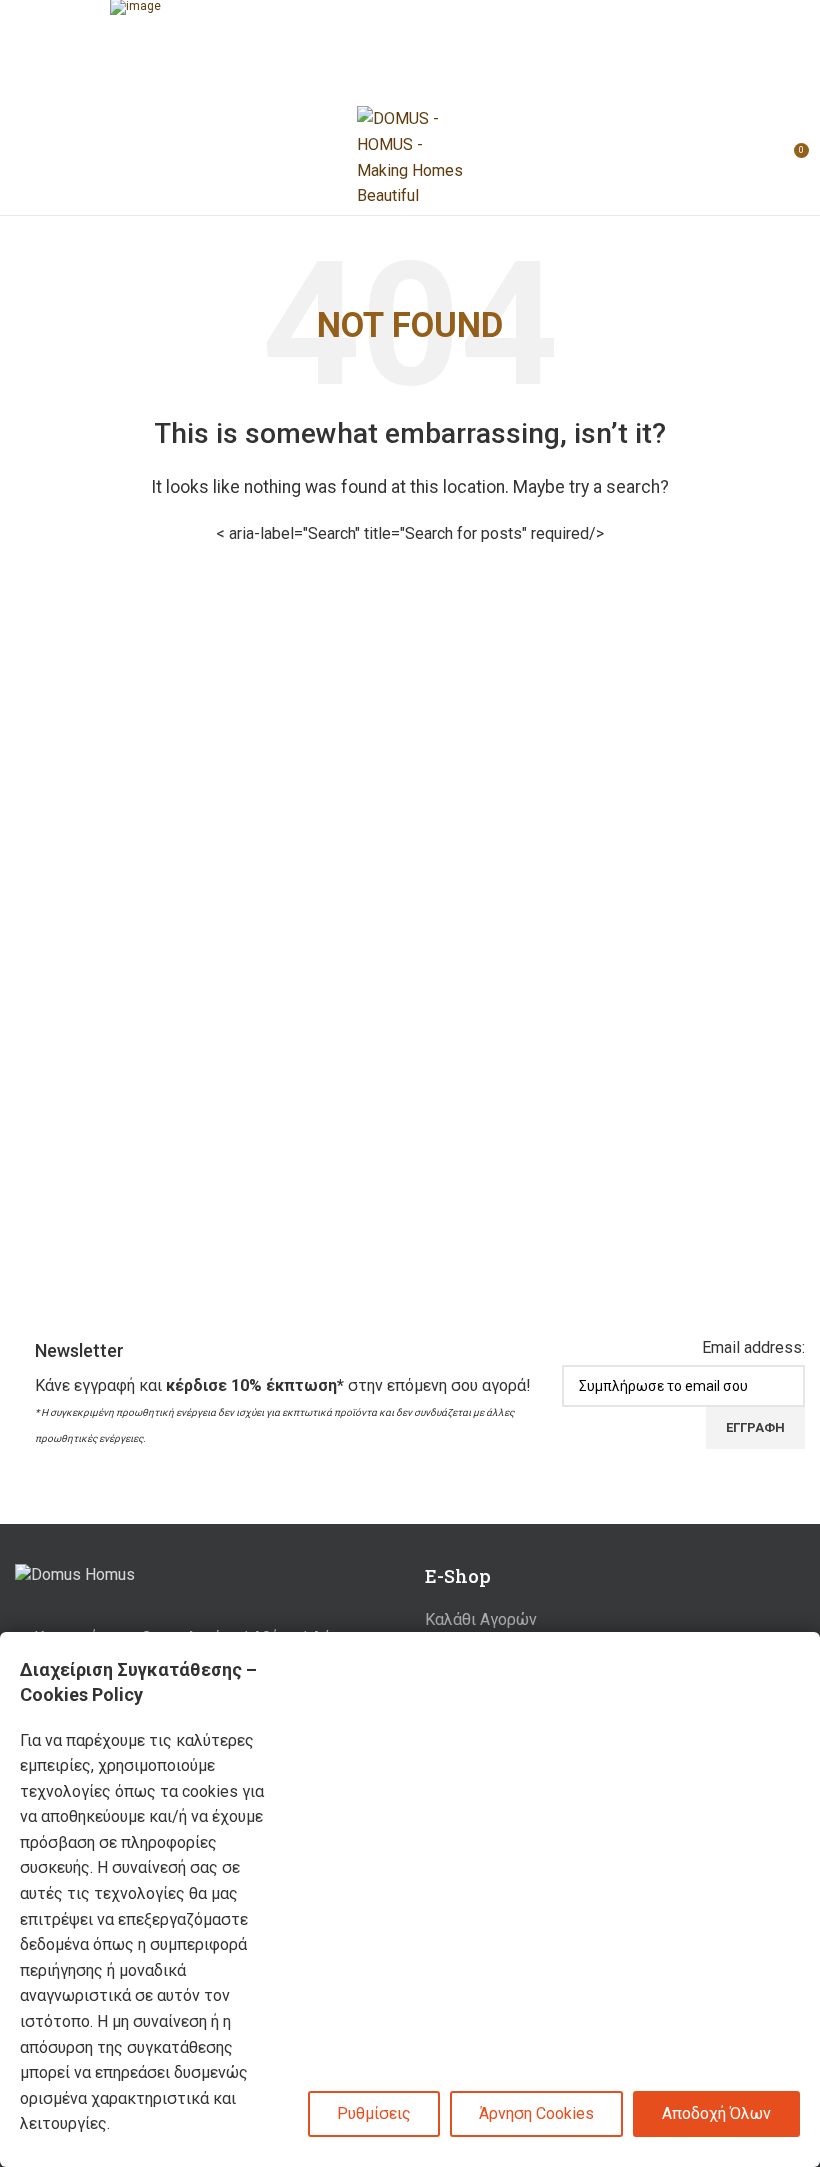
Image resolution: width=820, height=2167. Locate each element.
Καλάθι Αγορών (481, 1619)
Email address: (753, 1347)
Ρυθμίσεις (374, 2113)
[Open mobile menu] (23, 158)
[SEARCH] (587, 534)
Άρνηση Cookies (536, 2113)
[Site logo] (410, 156)
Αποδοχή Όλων (716, 2113)
